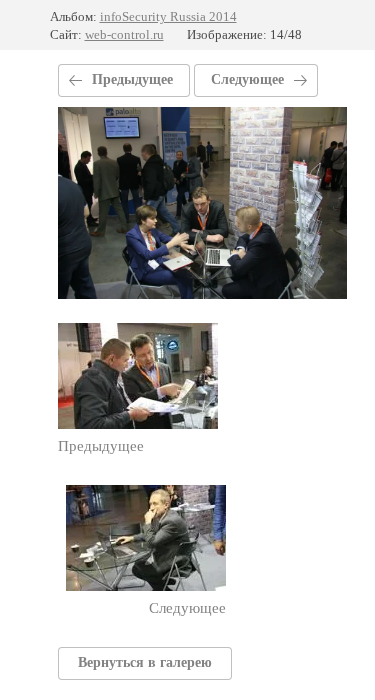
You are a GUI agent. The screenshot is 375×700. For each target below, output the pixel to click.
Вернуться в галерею (145, 662)
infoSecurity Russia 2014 (168, 16)
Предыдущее (132, 79)
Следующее (247, 79)
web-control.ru (124, 34)
